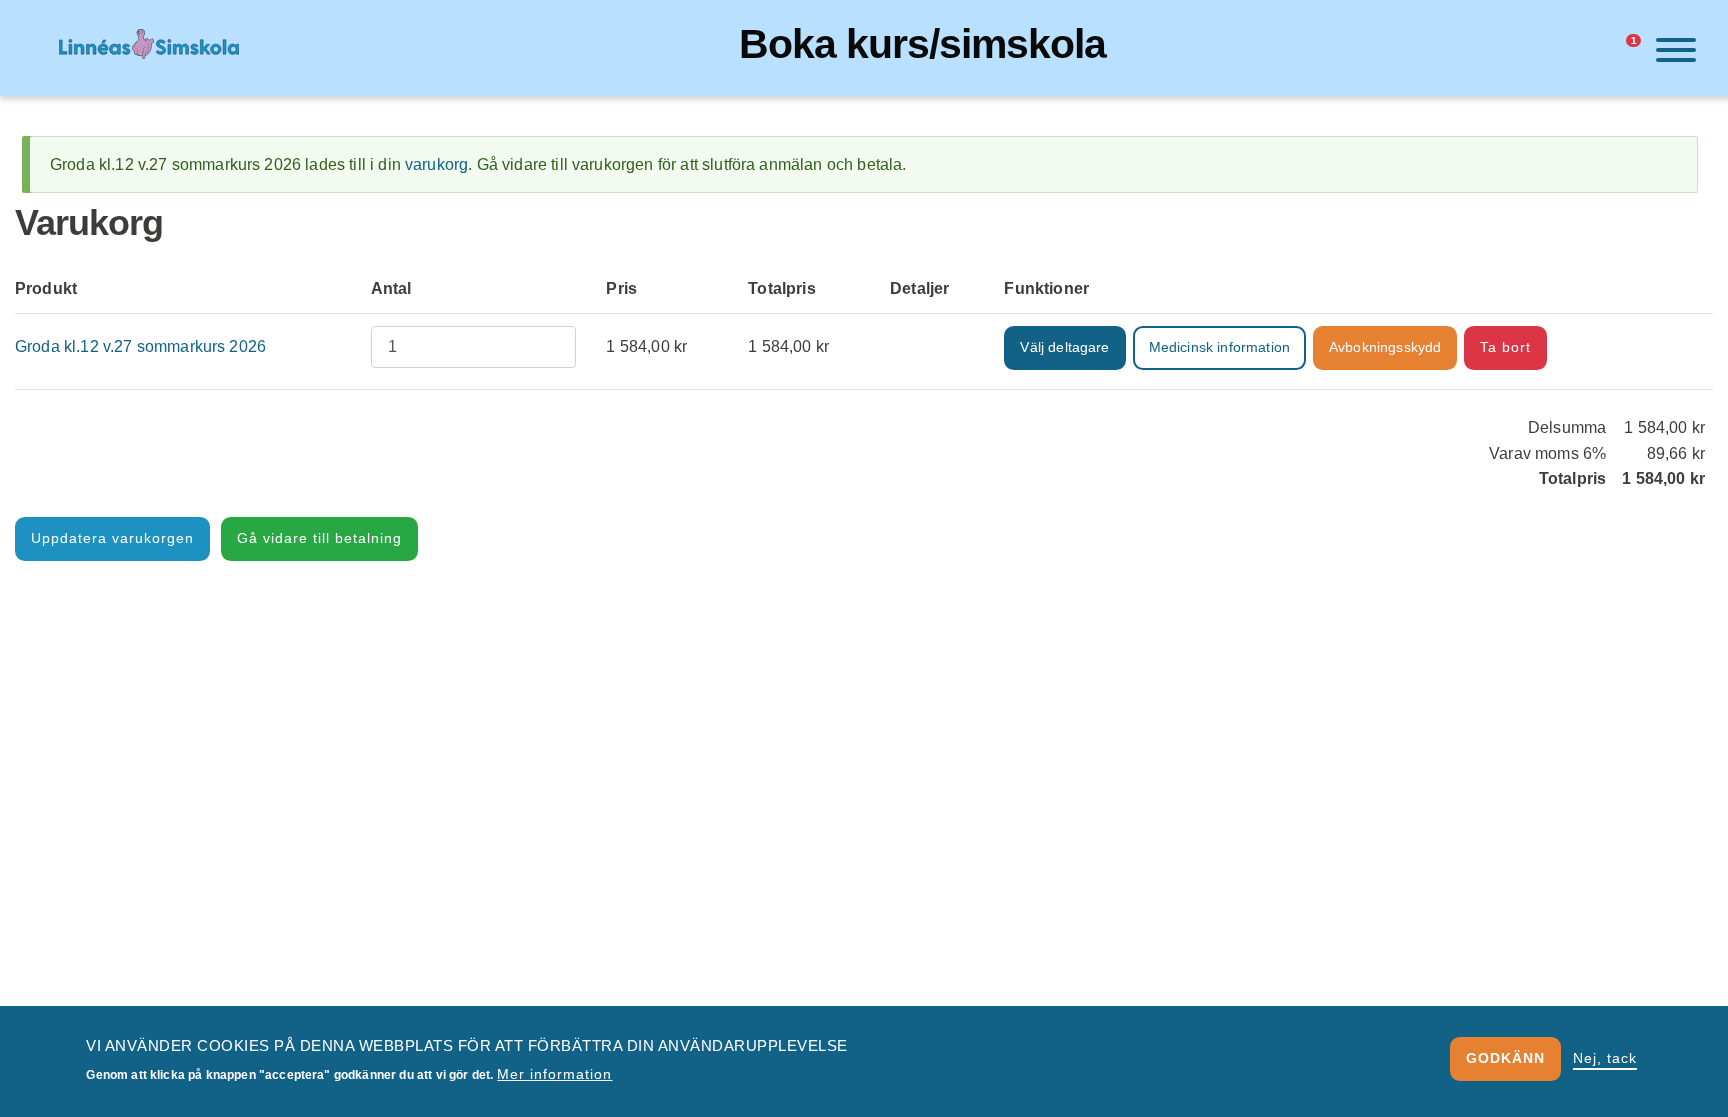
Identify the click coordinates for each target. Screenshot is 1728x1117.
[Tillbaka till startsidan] (43, 48)
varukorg (436, 164)
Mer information (554, 1074)
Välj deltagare (1064, 347)
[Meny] (1671, 54)
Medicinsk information (1219, 347)
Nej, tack (1605, 1058)
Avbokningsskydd (1385, 347)
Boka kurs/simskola (922, 44)
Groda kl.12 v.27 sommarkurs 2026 (140, 346)
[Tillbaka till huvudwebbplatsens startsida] (149, 48)
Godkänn (1505, 1058)
